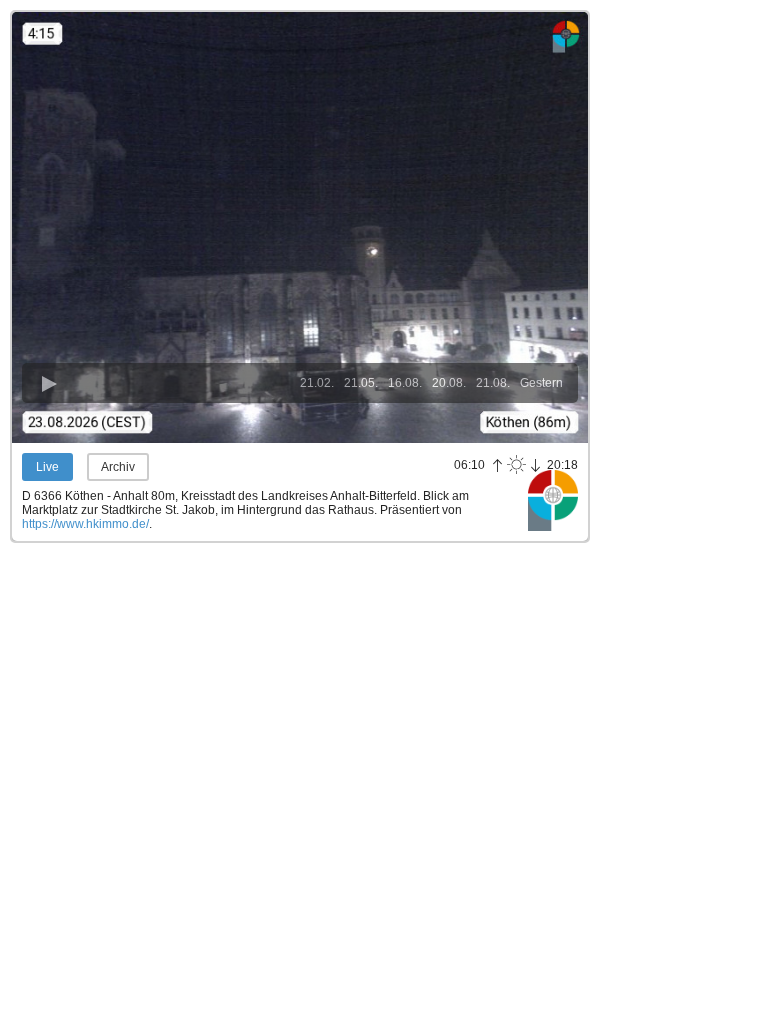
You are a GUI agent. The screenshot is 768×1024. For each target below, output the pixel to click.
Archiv (118, 467)
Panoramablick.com (553, 500)
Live (47, 467)
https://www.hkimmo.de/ (85, 524)
